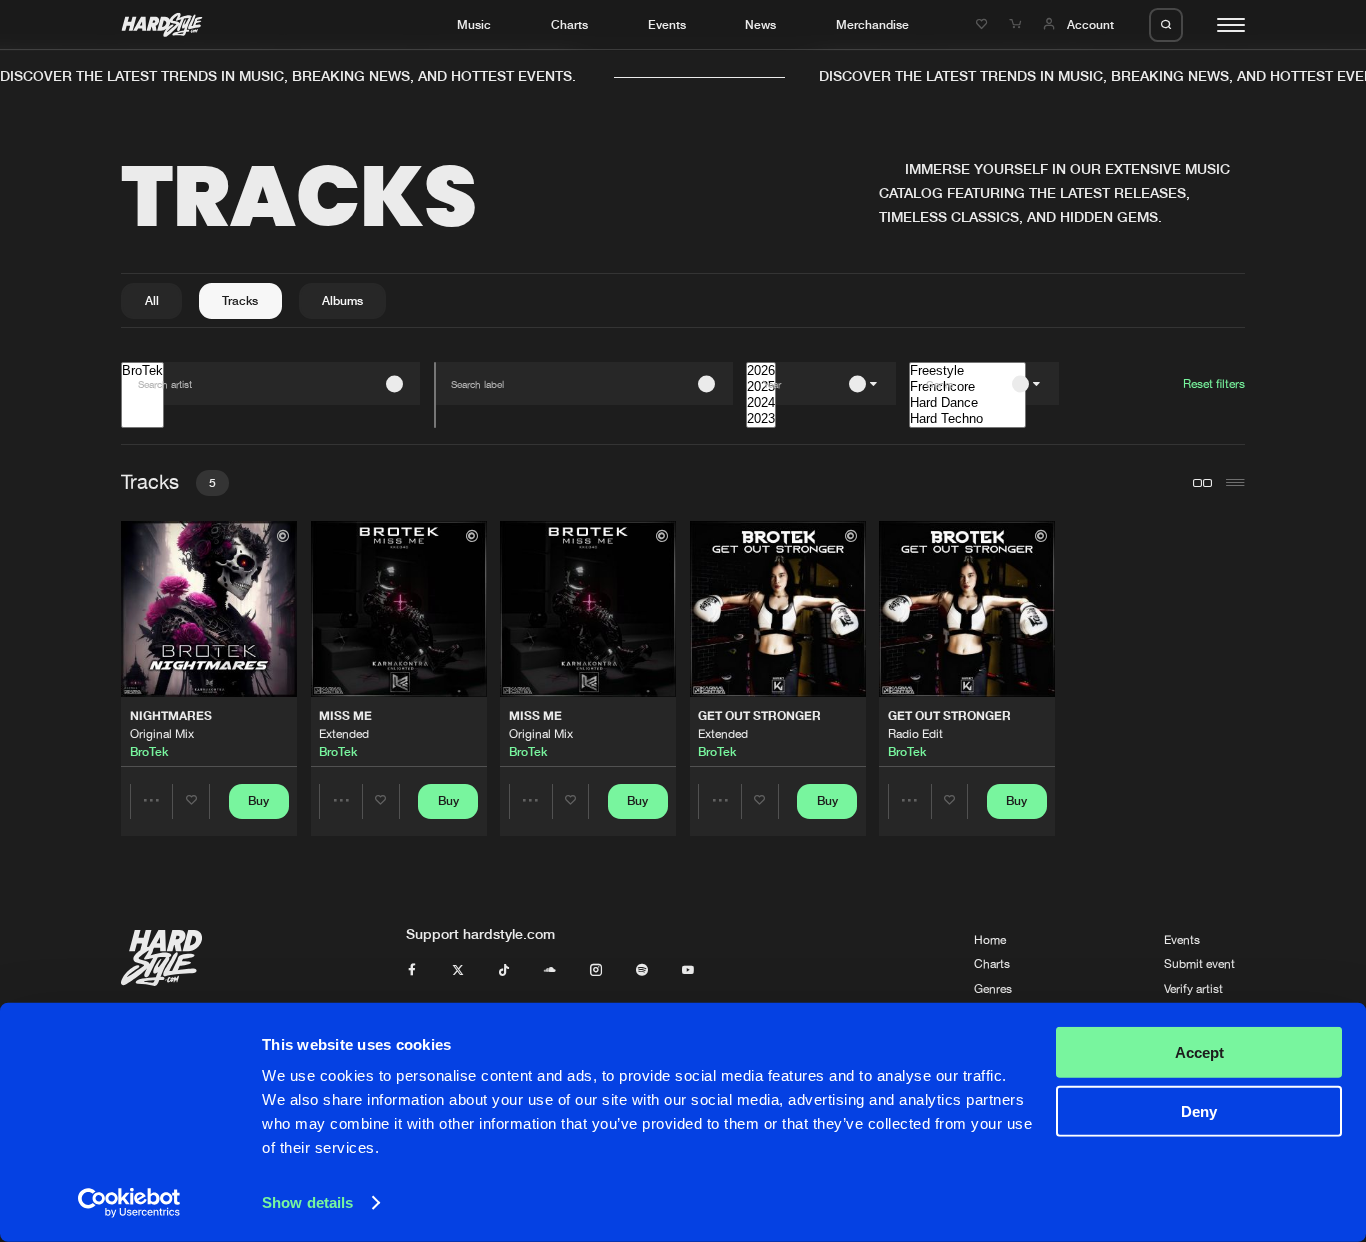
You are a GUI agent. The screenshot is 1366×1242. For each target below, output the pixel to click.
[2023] (761, 419)
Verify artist (1193, 989)
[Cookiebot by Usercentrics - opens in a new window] (129, 1203)
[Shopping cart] (1017, 24)
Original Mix (162, 734)
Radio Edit (915, 734)
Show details (307, 1202)
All (152, 300)
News (760, 24)
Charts (569, 24)
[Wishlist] (984, 24)
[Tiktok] (504, 971)
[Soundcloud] (550, 971)
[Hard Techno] (967, 419)
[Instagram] (596, 971)
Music (474, 24)
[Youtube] (688, 971)
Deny (1199, 1110)
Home (990, 940)
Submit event (1199, 964)
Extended (344, 734)
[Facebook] (412, 971)
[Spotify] (642, 971)
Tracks (240, 300)
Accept (1199, 1052)
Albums (342, 300)
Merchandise (872, 24)
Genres (993, 989)
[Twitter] (458, 971)
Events (667, 24)
